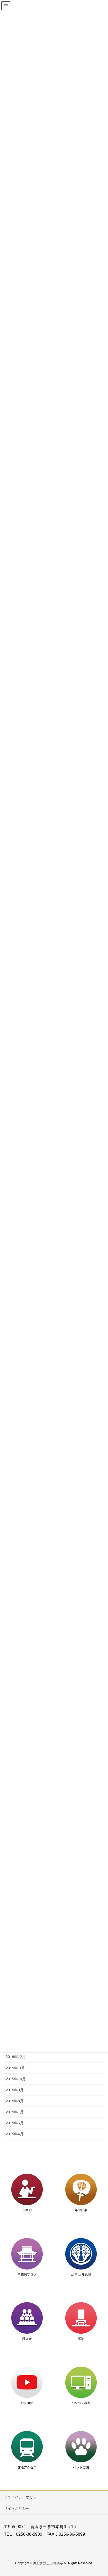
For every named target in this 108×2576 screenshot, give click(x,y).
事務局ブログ (27, 2274)
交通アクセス (27, 2467)
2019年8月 (15, 2101)
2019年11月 (15, 2068)
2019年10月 (16, 2079)
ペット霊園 (81, 2467)
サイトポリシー (17, 2508)
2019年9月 (15, 2090)
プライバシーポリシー (22, 2497)
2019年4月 (15, 2134)
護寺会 (27, 2339)
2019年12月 (16, 2057)
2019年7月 (15, 2112)
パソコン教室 (81, 2403)
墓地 (81, 2339)
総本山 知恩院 (81, 2274)
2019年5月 (15, 2123)
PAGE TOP (100, 2494)
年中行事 (81, 2210)
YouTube (27, 2403)
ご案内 (27, 2210)
